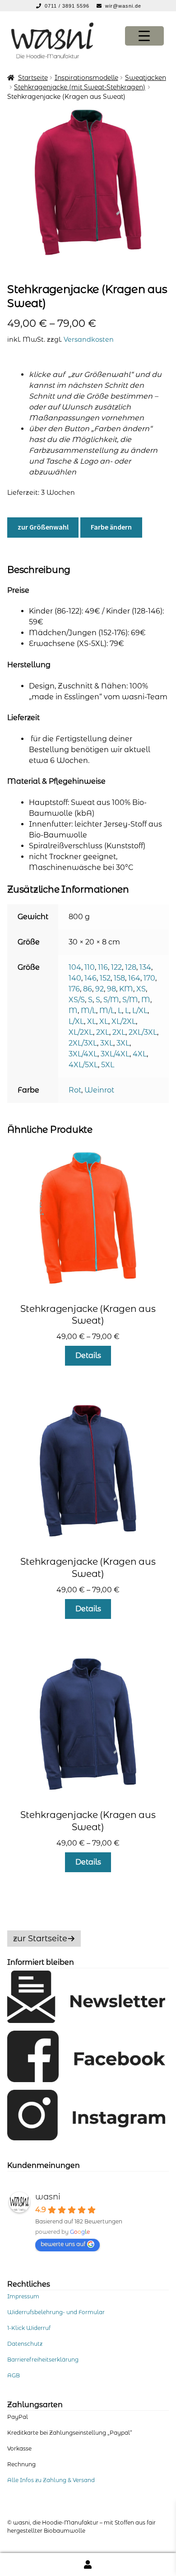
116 (103, 967)
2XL (103, 1032)
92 (100, 989)
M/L (88, 1011)
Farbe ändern (111, 527)
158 (119, 978)
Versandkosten (89, 339)
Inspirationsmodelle (86, 78)
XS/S (77, 1000)
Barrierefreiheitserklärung (43, 2360)
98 (111, 989)
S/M (111, 1000)
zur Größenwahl (43, 527)
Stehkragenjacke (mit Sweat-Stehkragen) (80, 87)
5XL (108, 1065)
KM (126, 989)
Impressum (23, 2296)
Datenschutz (25, 2344)
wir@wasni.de (123, 6)
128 (131, 967)
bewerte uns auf (63, 2244)
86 (88, 989)
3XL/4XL (83, 1054)
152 (105, 978)
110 (90, 967)
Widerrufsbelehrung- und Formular (56, 2312)
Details (88, 1355)
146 (90, 978)
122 (116, 967)
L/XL (140, 1011)
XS (141, 989)
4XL (140, 1054)
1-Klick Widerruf (29, 2328)
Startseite (33, 78)
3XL (107, 1043)
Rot (75, 1090)
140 (75, 978)
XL (92, 1021)
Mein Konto (88, 2564)
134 (145, 967)
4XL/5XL (83, 1065)
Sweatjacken (146, 78)
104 (75, 967)
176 (74, 989)
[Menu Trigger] (144, 36)
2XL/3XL (143, 1032)
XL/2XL (124, 1021)
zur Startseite (40, 1939)
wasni (48, 2197)
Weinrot (99, 1090)
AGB (14, 2375)
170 (149, 978)
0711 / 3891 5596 (68, 6)
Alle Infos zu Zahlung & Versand (51, 2480)
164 (134, 978)
